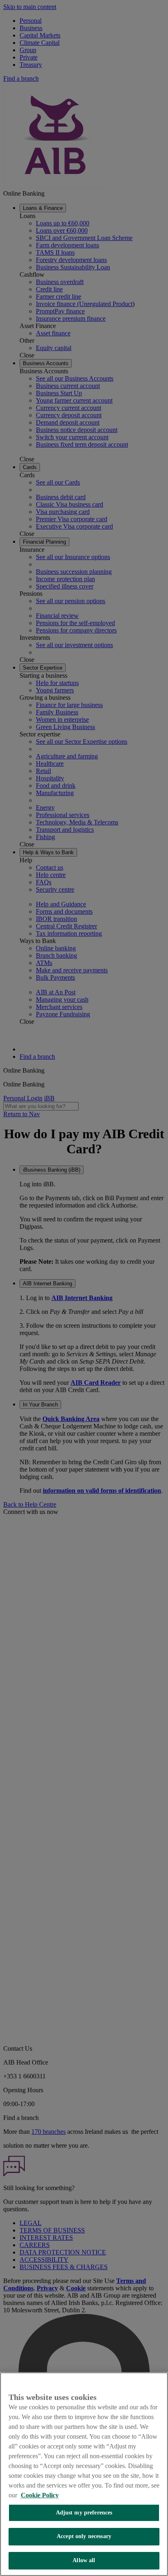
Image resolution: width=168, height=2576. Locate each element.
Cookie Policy (40, 2495)
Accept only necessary (84, 2536)
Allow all (84, 2560)
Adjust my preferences (84, 2513)
